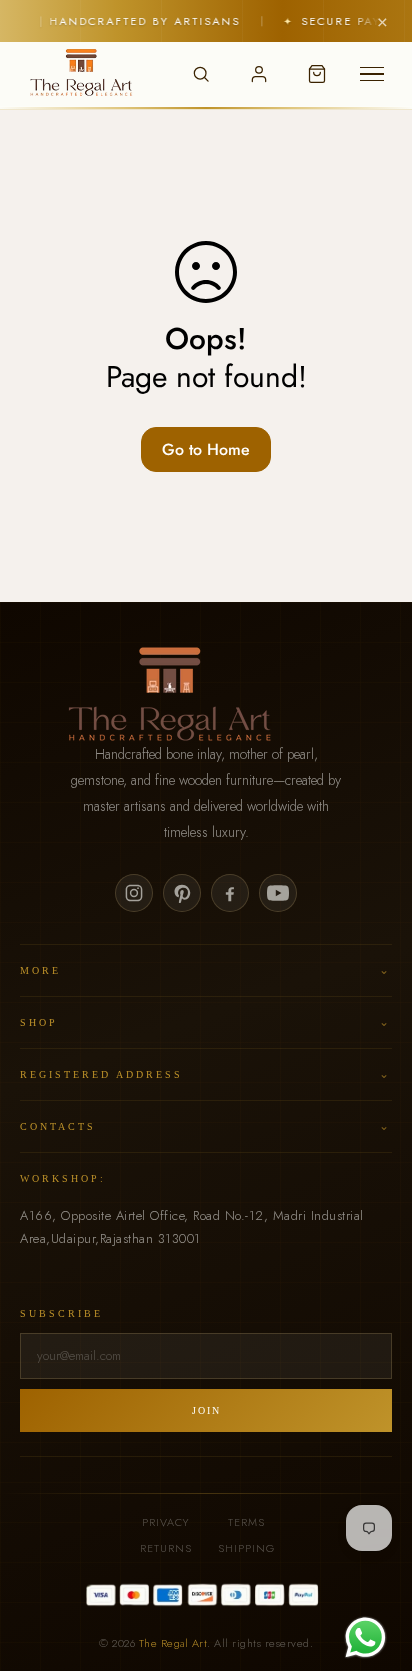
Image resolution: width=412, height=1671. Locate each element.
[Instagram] (134, 893)
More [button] (206, 970)
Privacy (165, 1522)
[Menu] (372, 74)
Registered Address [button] (206, 1074)
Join (206, 1410)
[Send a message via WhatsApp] (365, 1637)
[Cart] (317, 74)
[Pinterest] (182, 893)
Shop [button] (206, 1022)
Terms (246, 1522)
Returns (166, 1548)
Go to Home (206, 449)
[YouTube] (278, 893)
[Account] (259, 74)
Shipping (246, 1548)
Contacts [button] (206, 1126)
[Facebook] (230, 893)
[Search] (201, 74)
